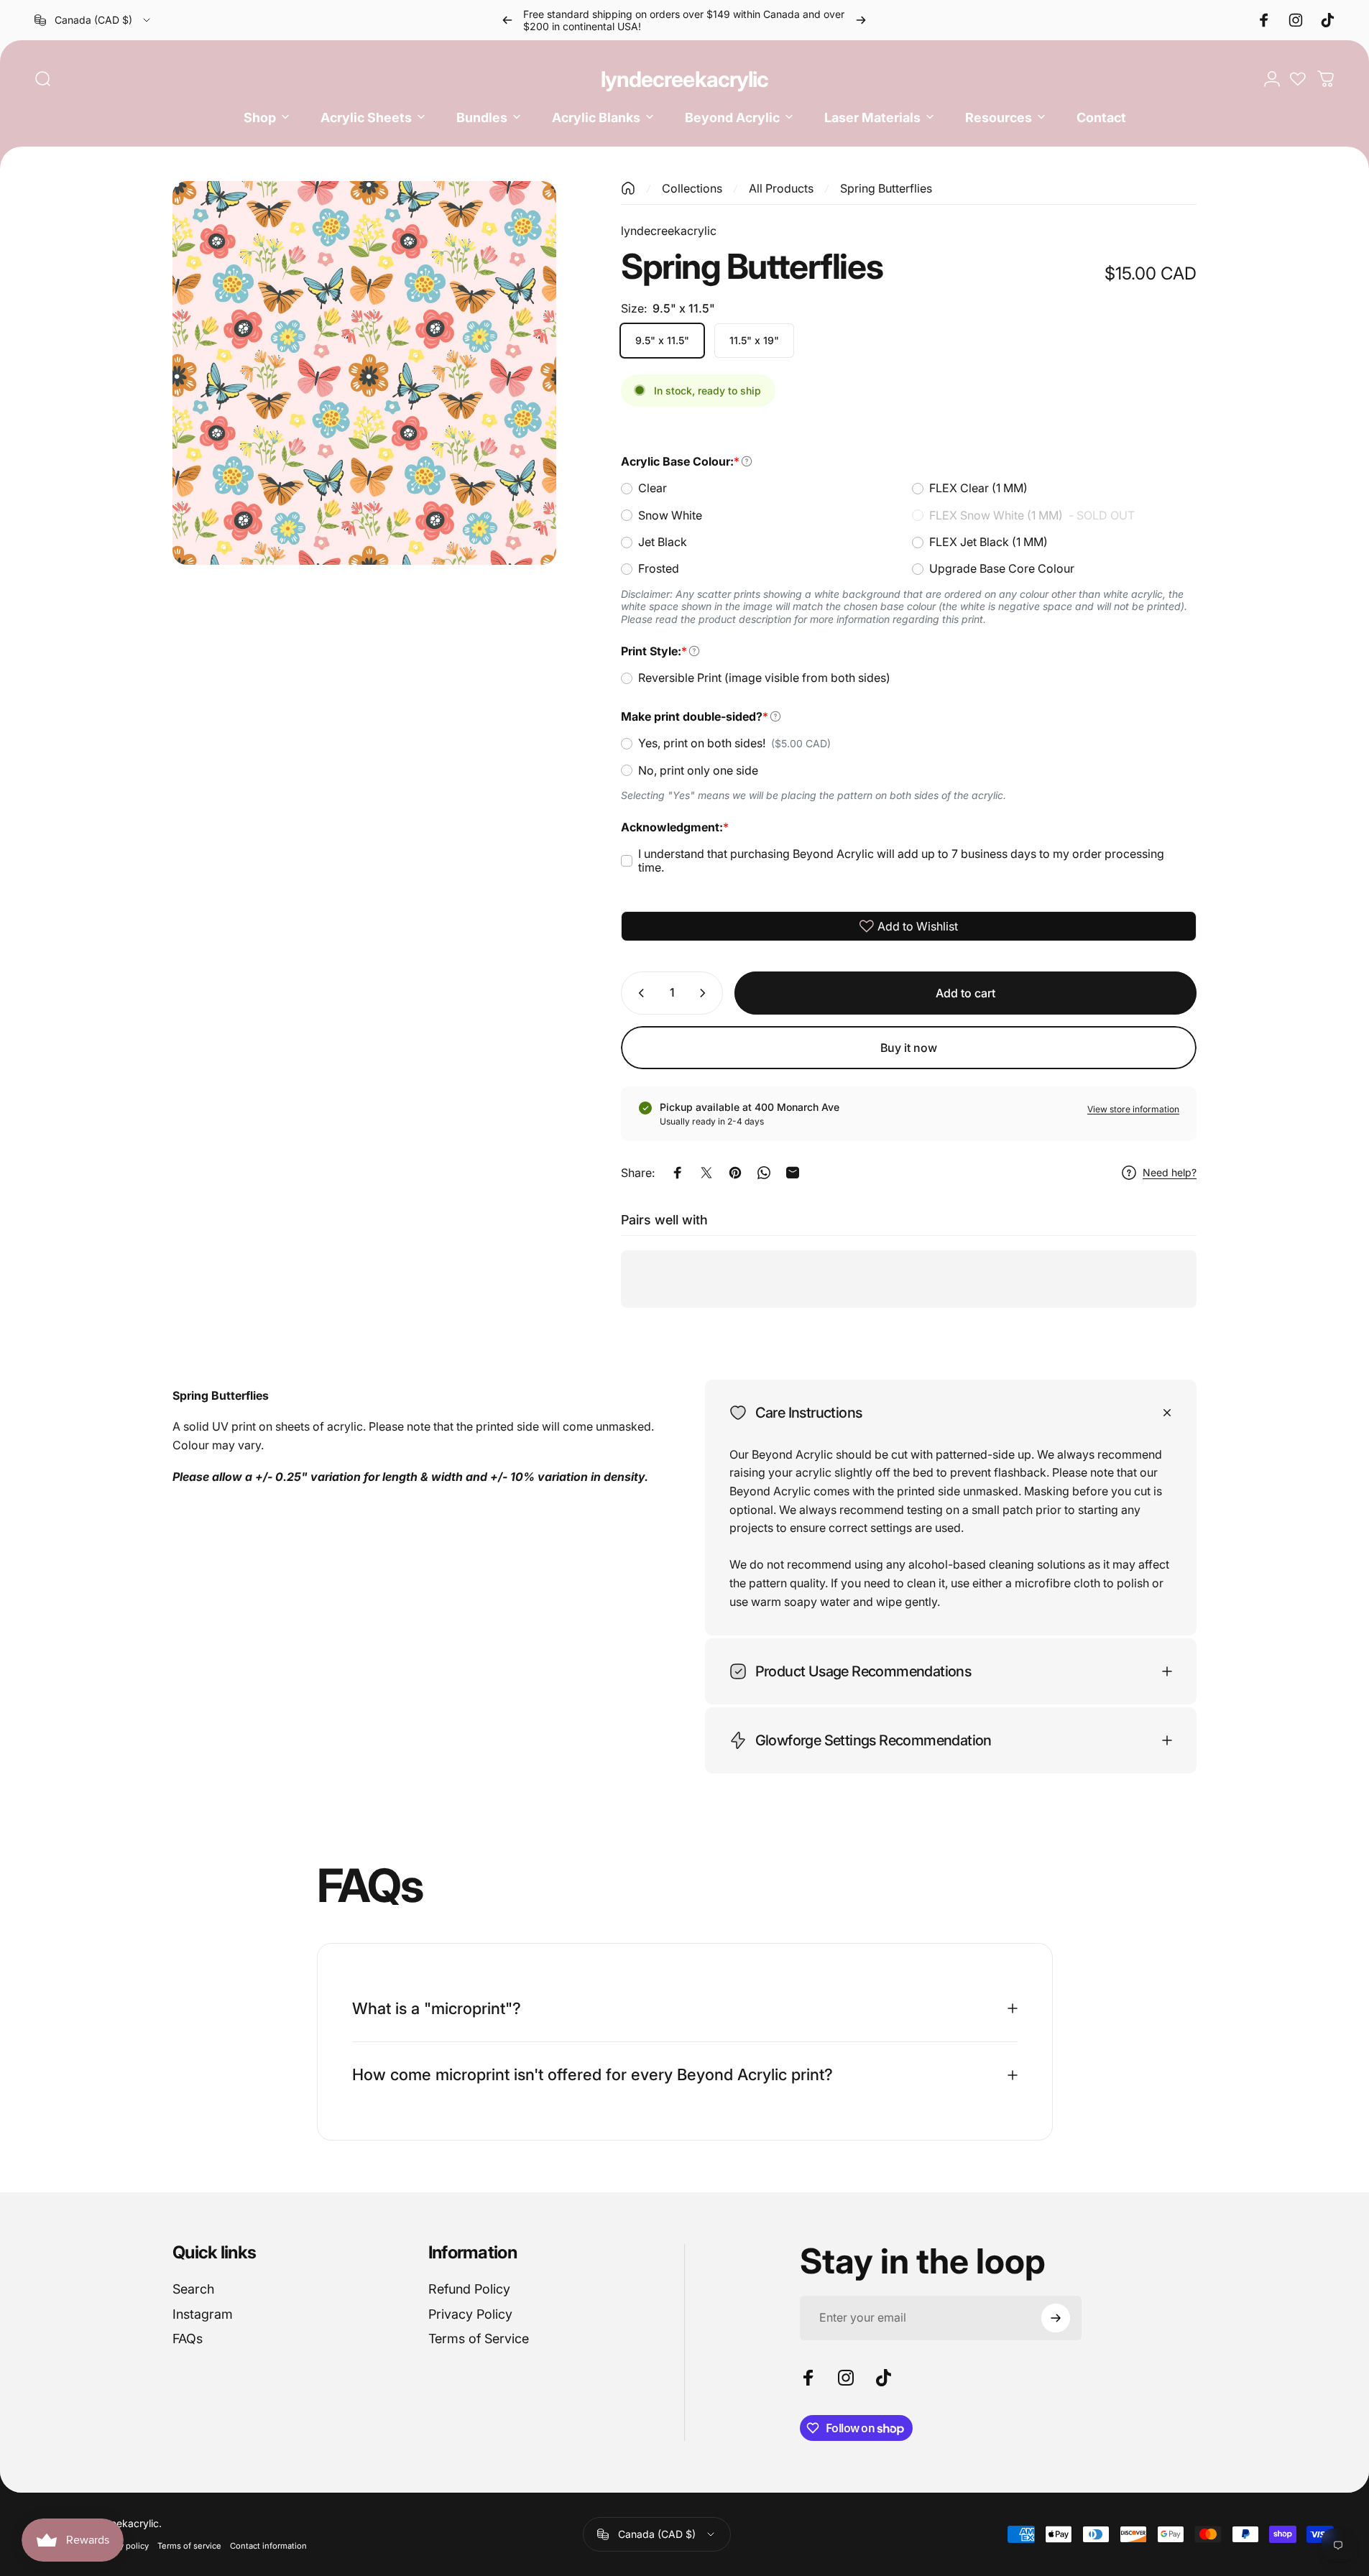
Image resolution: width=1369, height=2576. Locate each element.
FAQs (188, 2339)
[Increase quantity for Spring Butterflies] (706, 993)
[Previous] (507, 20)
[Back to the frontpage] (628, 188)
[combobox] (93, 20)
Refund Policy (469, 2289)
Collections (692, 188)
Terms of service (189, 2546)
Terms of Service (479, 2339)
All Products (781, 188)
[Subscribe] (1056, 2318)
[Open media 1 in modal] (364, 373)
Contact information (268, 2546)
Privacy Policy (470, 2314)
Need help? (1170, 1172)
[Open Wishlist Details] (1298, 79)
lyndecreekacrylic (685, 79)
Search (193, 2289)
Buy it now (909, 1048)
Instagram (203, 2314)
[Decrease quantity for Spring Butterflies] (638, 993)
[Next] (861, 20)
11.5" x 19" (754, 340)
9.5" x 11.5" (662, 340)
